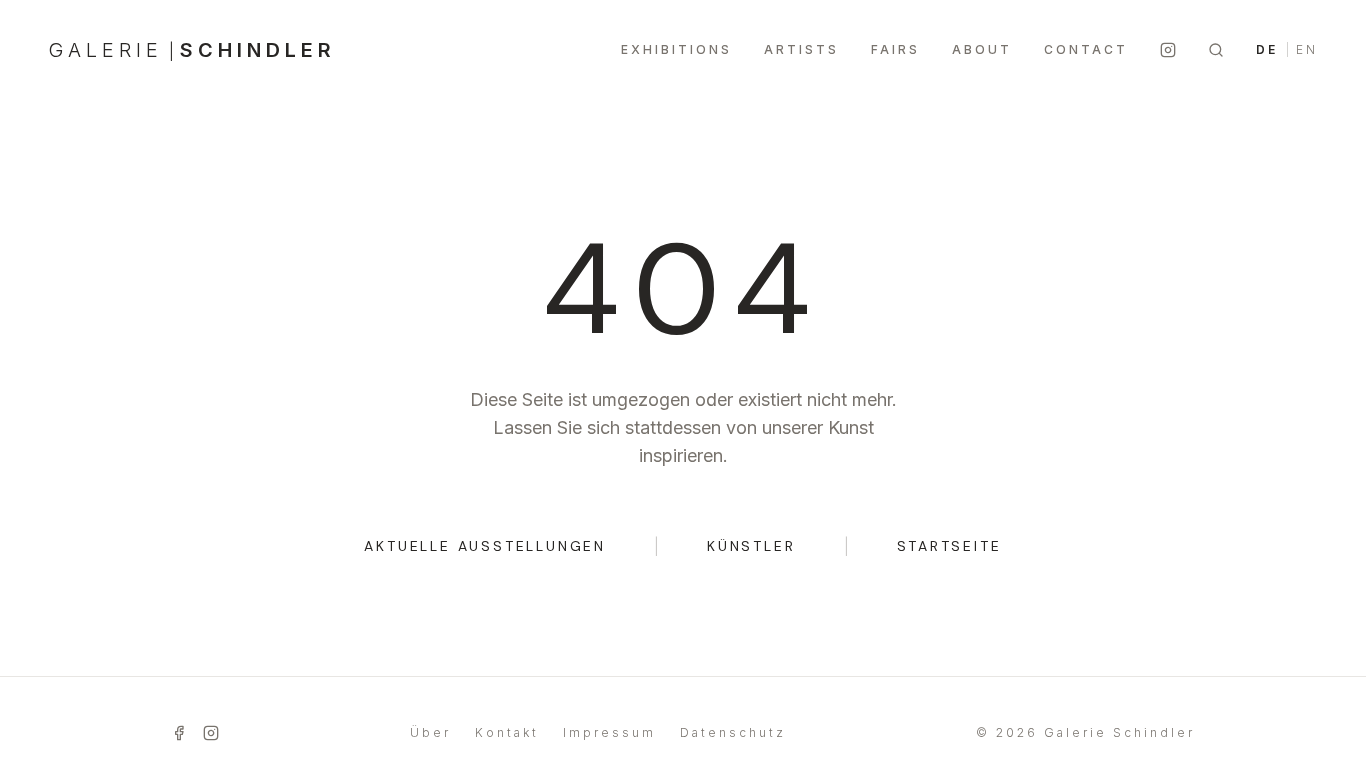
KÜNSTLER (751, 546)
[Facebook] (179, 733)
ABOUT (982, 49)
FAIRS (895, 49)
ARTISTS (801, 49)
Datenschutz (733, 732)
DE (1267, 49)
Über (430, 732)
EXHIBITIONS (676, 49)
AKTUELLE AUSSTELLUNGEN (485, 546)
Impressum (609, 732)
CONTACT (1086, 49)
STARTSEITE (949, 546)
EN (1307, 49)
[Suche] (1216, 50)
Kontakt (507, 732)
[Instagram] (1168, 50)
